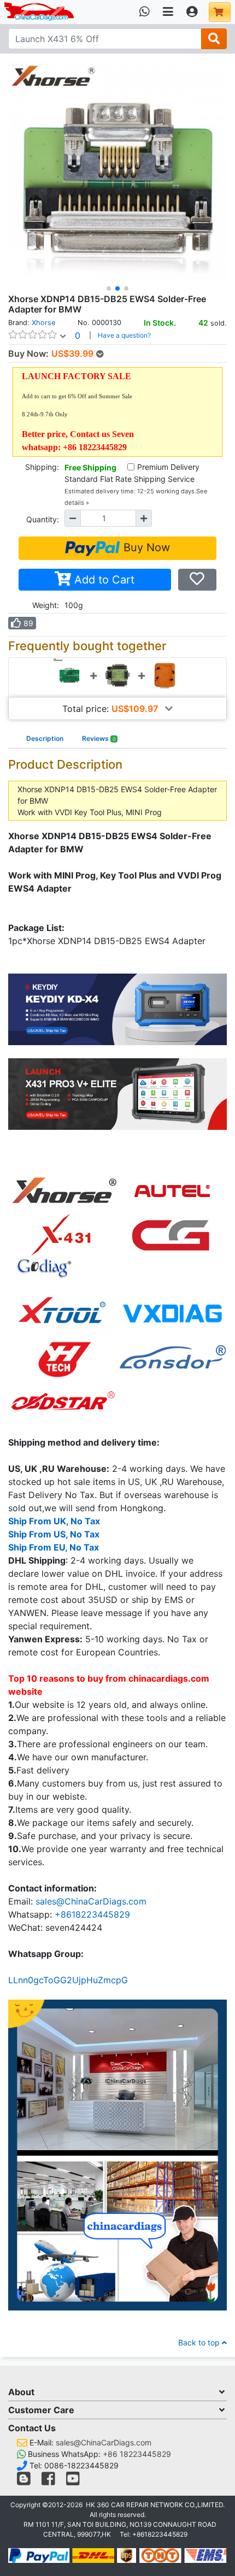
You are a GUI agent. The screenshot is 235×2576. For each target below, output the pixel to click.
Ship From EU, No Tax (54, 1547)
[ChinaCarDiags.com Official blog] (25, 2481)
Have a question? (124, 335)
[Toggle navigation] (168, 12)
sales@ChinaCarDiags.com (91, 1901)
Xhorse (43, 323)
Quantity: (43, 519)
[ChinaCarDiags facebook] (48, 2481)
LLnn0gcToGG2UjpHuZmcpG (68, 1980)
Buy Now (145, 547)
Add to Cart (103, 580)
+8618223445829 (92, 1914)
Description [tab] (45, 738)
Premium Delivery (168, 467)
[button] (109, 288)
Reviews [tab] (99, 738)
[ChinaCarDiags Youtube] (73, 2481)
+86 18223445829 (137, 2454)
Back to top (200, 2342)
